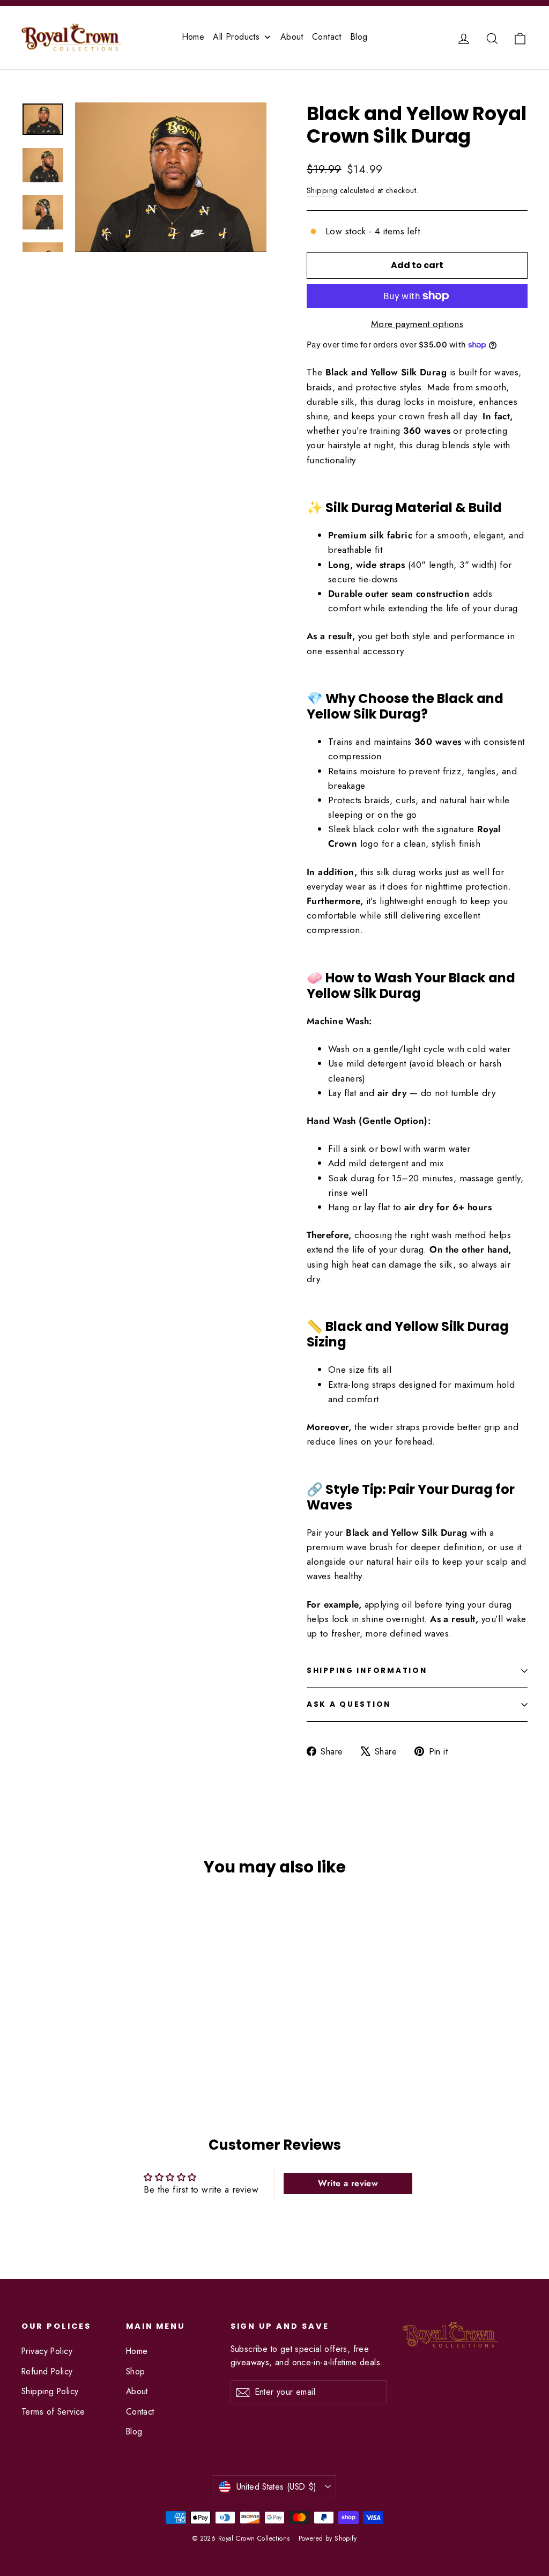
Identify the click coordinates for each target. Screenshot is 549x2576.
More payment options (417, 324)
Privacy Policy (47, 2351)
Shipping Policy (50, 2391)
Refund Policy (47, 2371)
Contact (140, 2412)
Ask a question (349, 1704)
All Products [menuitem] (236, 37)
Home (137, 2351)
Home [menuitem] (193, 37)
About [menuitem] (292, 37)
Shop (136, 2371)
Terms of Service (53, 2412)
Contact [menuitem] (327, 37)
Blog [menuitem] (359, 37)
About (137, 2391)
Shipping (322, 190)
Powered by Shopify (328, 2538)
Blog (134, 2431)
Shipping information (367, 1671)
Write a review (348, 2183)
